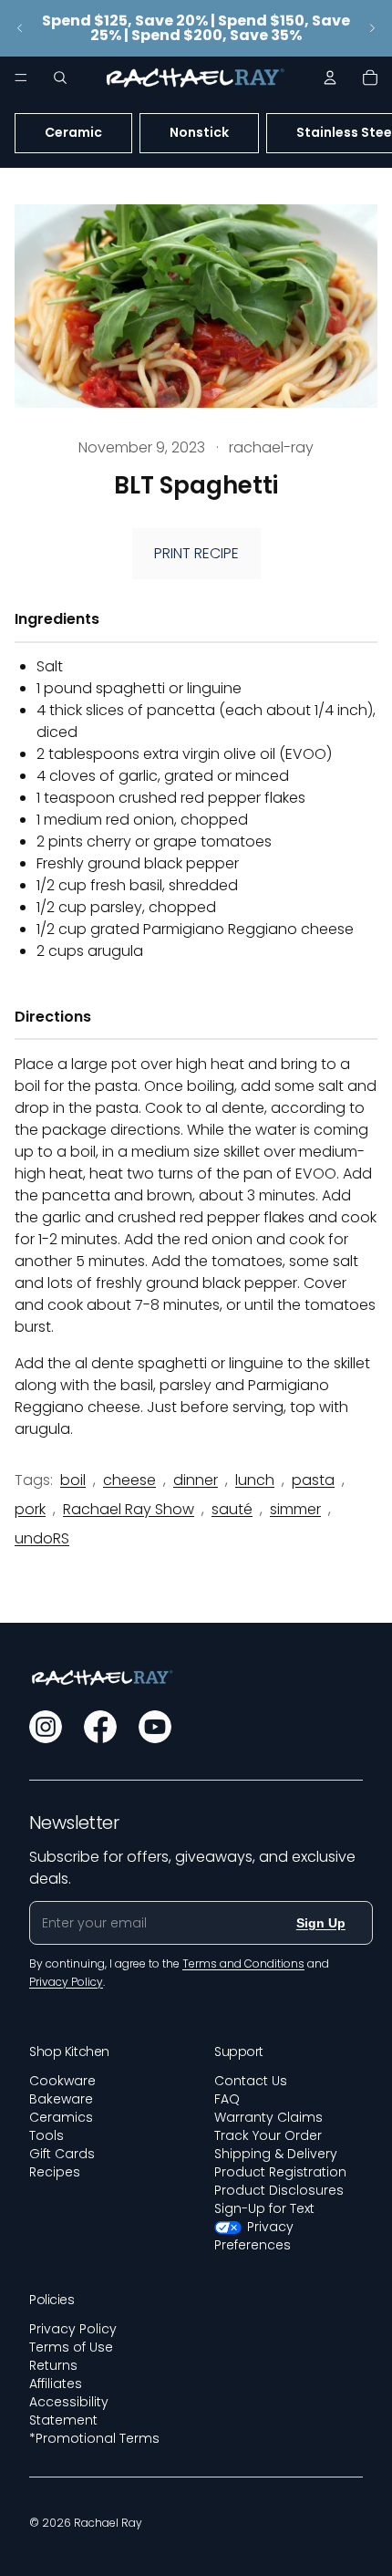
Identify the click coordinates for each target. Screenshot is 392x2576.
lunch (255, 1480)
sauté (232, 1509)
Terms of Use (71, 2347)
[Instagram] (46, 1727)
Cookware (62, 2081)
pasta (313, 1480)
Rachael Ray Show (129, 1509)
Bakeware (61, 2099)
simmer (295, 1509)
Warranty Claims (268, 2117)
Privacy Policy (73, 2329)
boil (73, 1480)
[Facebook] (100, 1727)
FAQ (227, 2099)
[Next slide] (372, 28)
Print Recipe (196, 553)
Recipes (55, 2172)
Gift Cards (62, 2154)
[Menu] (21, 78)
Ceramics (61, 2117)
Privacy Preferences (254, 2236)
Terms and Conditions (243, 1963)
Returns (53, 2365)
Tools (46, 2135)
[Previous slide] (20, 28)
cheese (129, 1480)
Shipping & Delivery (276, 2154)
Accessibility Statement (69, 2411)
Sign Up (321, 1923)
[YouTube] (155, 1727)
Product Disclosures (279, 2190)
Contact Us (251, 2081)
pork (30, 1509)
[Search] (60, 78)
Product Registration (280, 2172)
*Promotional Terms (94, 2438)
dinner (196, 1480)
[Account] (330, 78)
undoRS (42, 1538)
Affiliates (56, 2384)
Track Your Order (268, 2135)
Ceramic (73, 132)
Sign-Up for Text (264, 2208)
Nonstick (199, 132)
